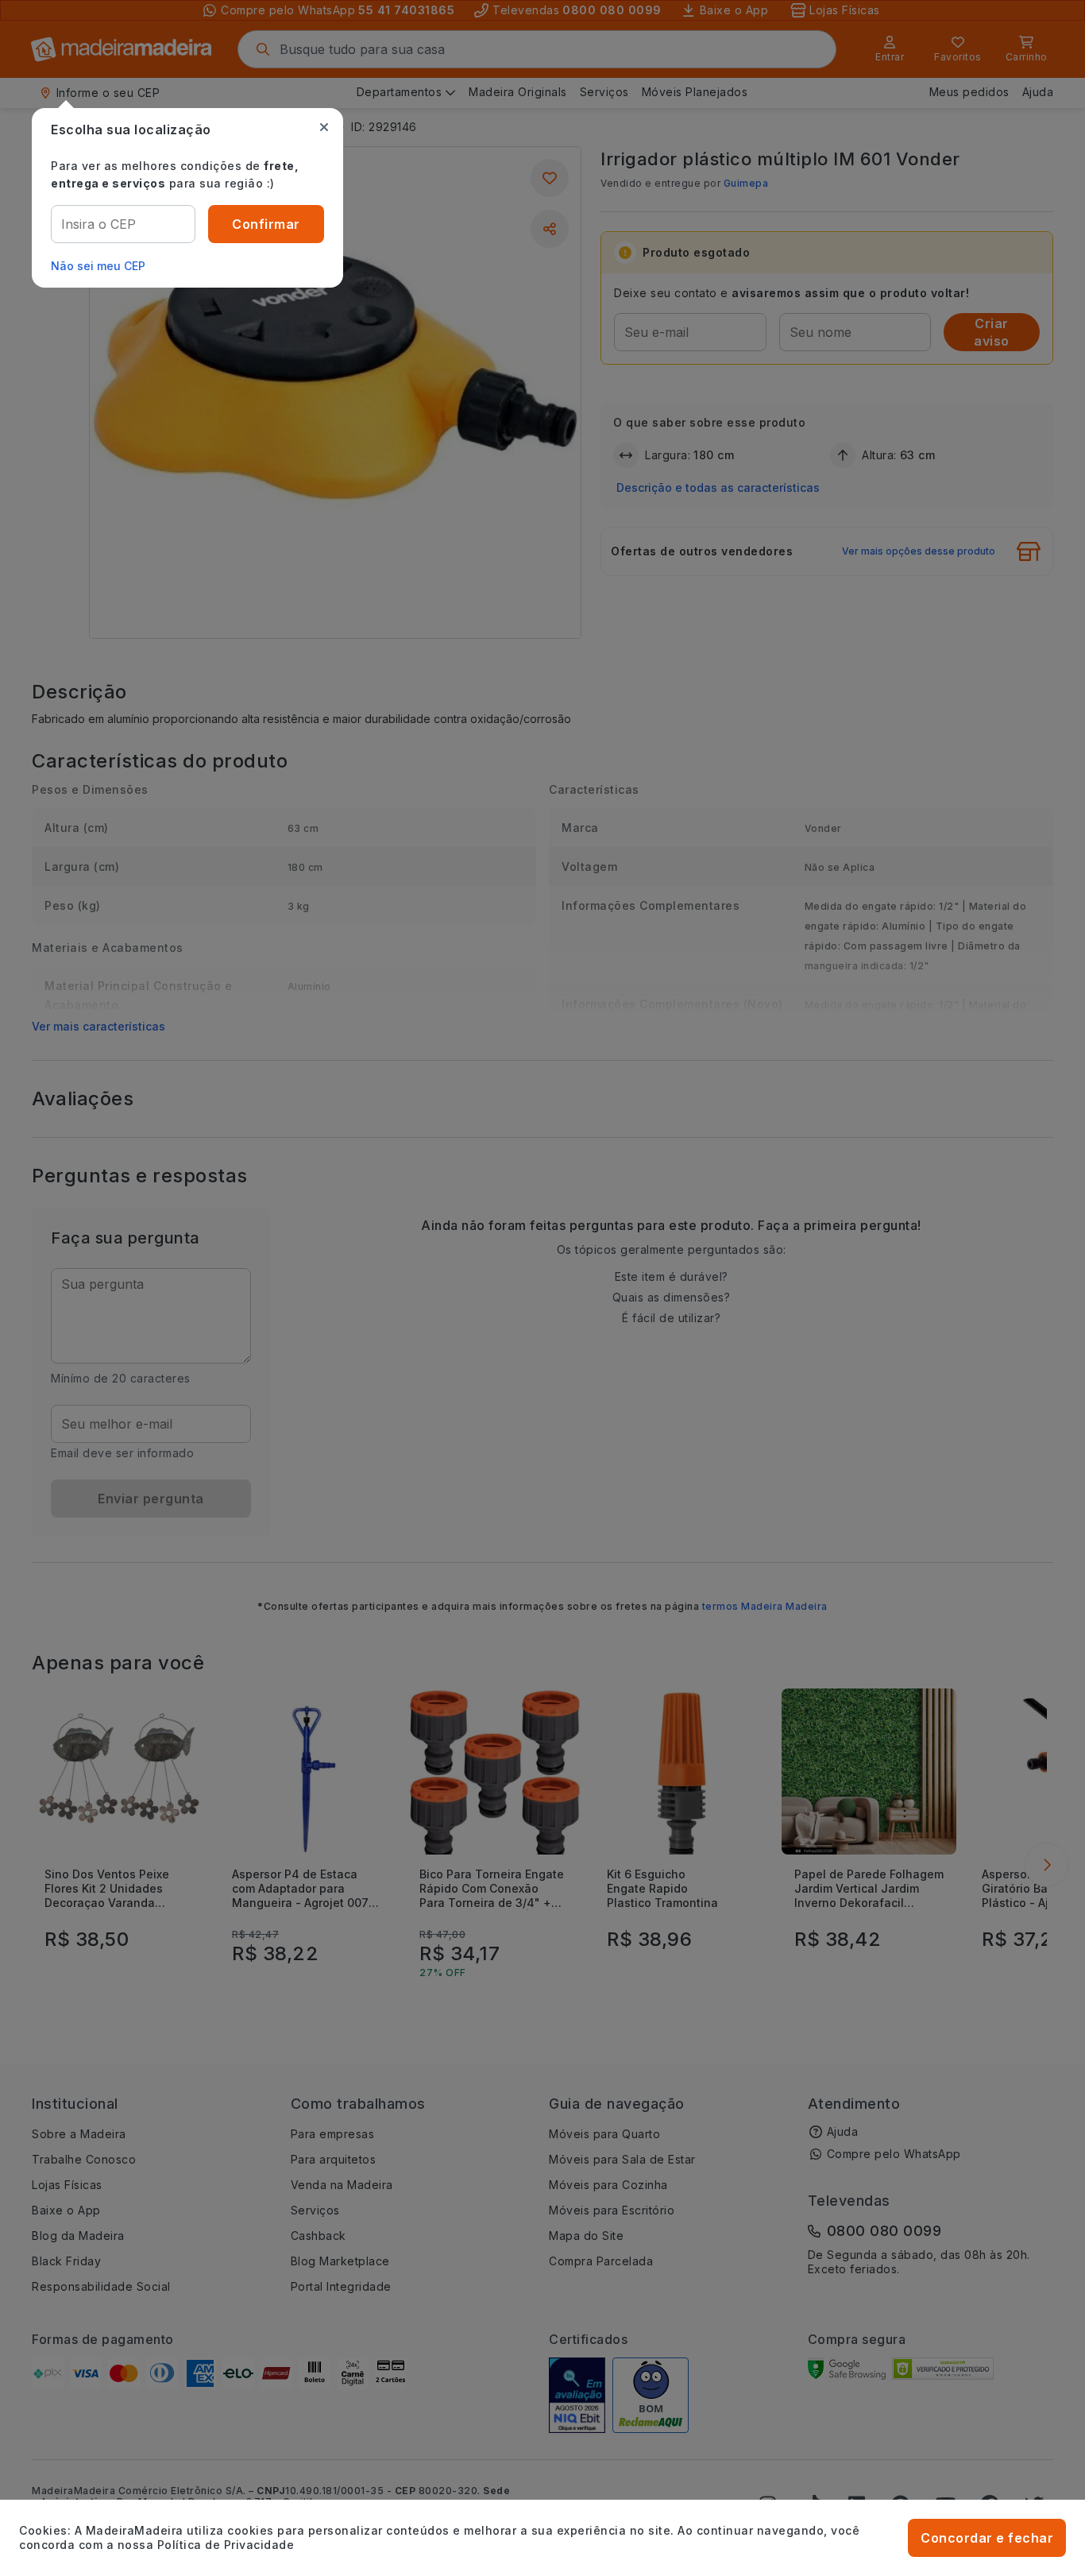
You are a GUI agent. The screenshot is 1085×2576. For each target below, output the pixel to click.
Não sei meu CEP (98, 266)
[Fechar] (324, 127)
